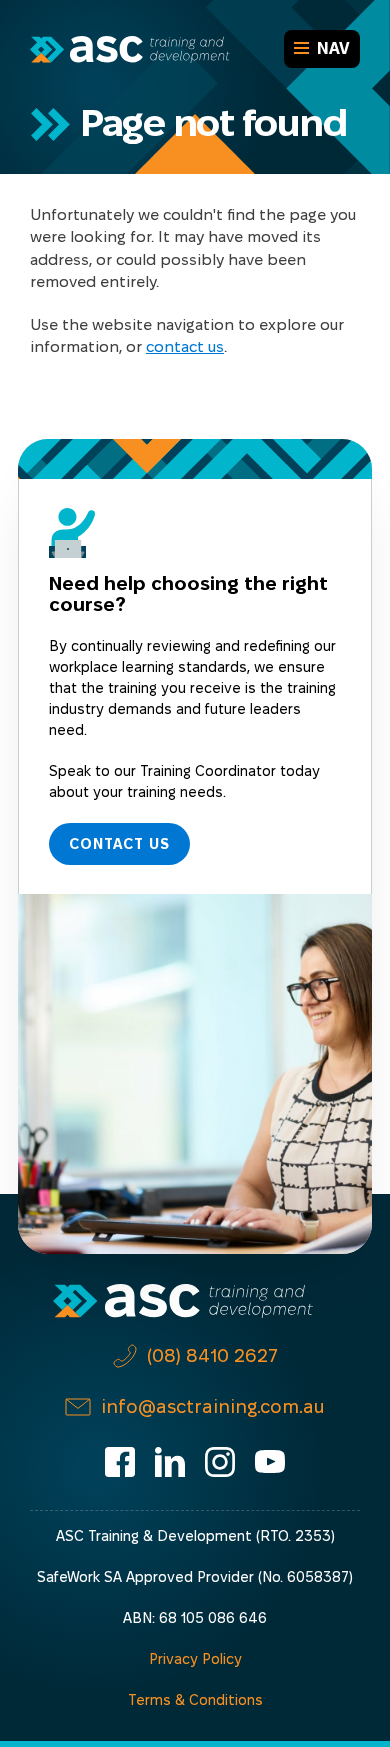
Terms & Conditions (195, 1700)
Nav (333, 48)
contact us (185, 346)
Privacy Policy (195, 1659)
